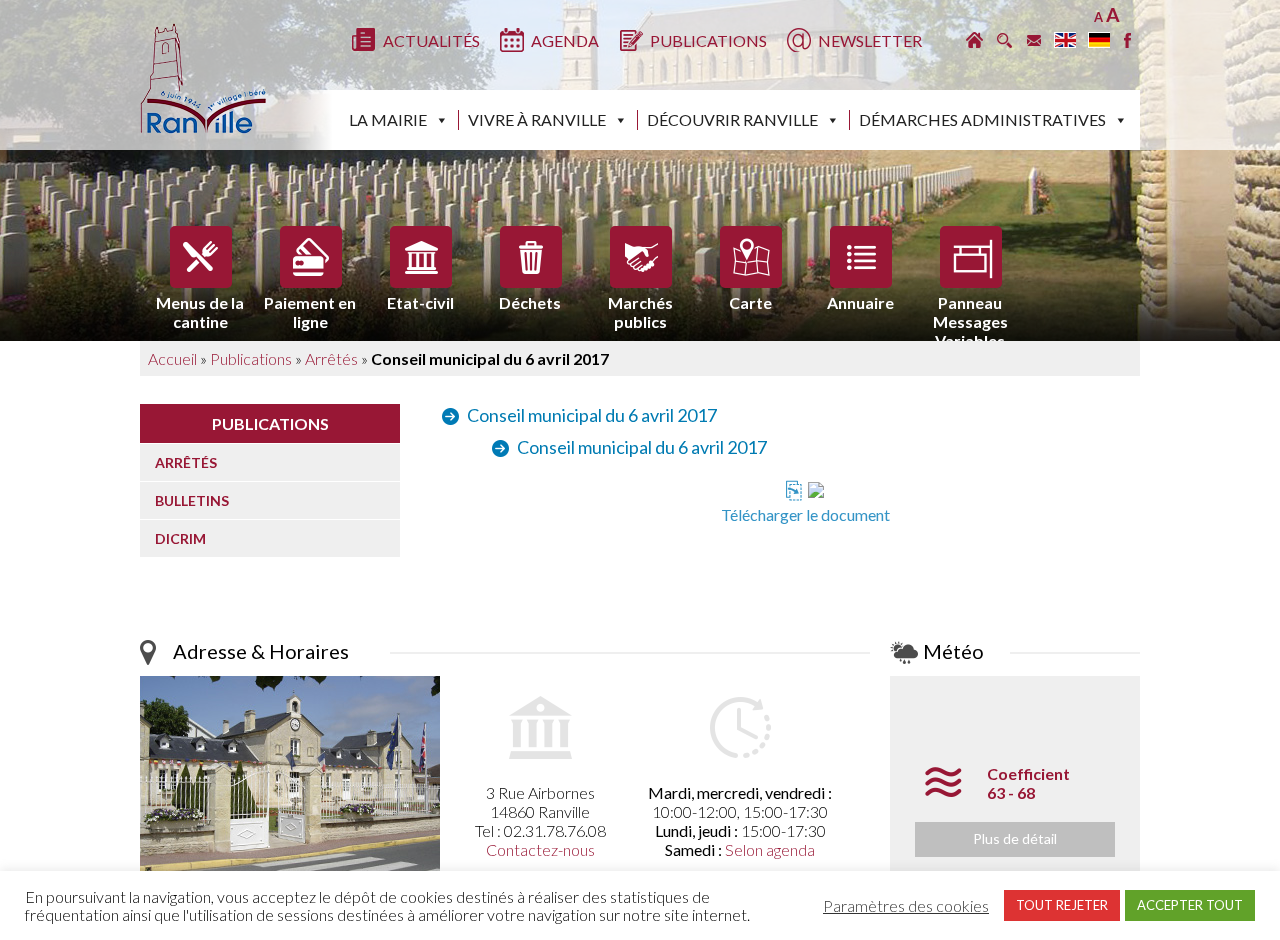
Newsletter (870, 40)
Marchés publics (640, 307)
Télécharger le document (805, 514)
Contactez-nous (540, 849)
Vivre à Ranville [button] (537, 119)
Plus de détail (1015, 838)
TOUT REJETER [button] (1062, 905)
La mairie (388, 119)
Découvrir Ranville (732, 119)
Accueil (172, 358)
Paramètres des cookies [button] (906, 906)
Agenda (565, 40)
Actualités (431, 40)
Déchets (530, 302)
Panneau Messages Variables (970, 307)
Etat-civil (420, 302)
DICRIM (180, 538)
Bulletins (192, 500)
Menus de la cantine (200, 307)
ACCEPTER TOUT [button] (1190, 905)
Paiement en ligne (310, 307)
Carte (750, 302)
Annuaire (860, 302)
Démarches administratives (982, 119)
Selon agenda (770, 849)
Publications (708, 40)
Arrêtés (331, 358)
